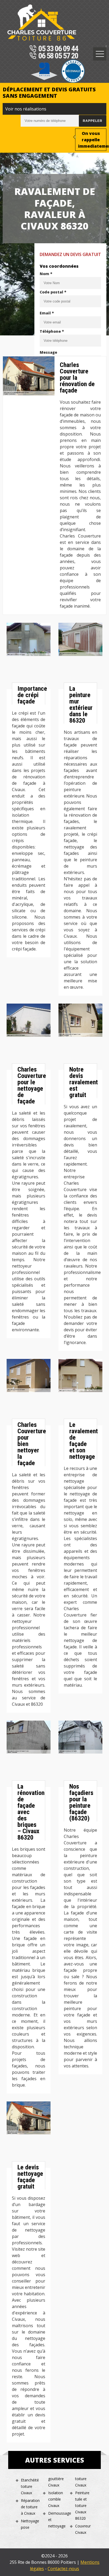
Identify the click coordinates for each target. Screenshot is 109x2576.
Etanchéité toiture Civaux (30, 2486)
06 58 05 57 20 (58, 56)
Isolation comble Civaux (56, 2499)
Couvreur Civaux (83, 2529)
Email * (47, 313)
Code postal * (53, 292)
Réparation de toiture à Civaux (30, 2507)
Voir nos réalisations (26, 109)
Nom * (46, 274)
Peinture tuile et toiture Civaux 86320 (82, 2505)
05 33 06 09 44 (58, 49)
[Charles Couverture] (42, 23)
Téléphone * (52, 331)
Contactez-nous (63, 2569)
